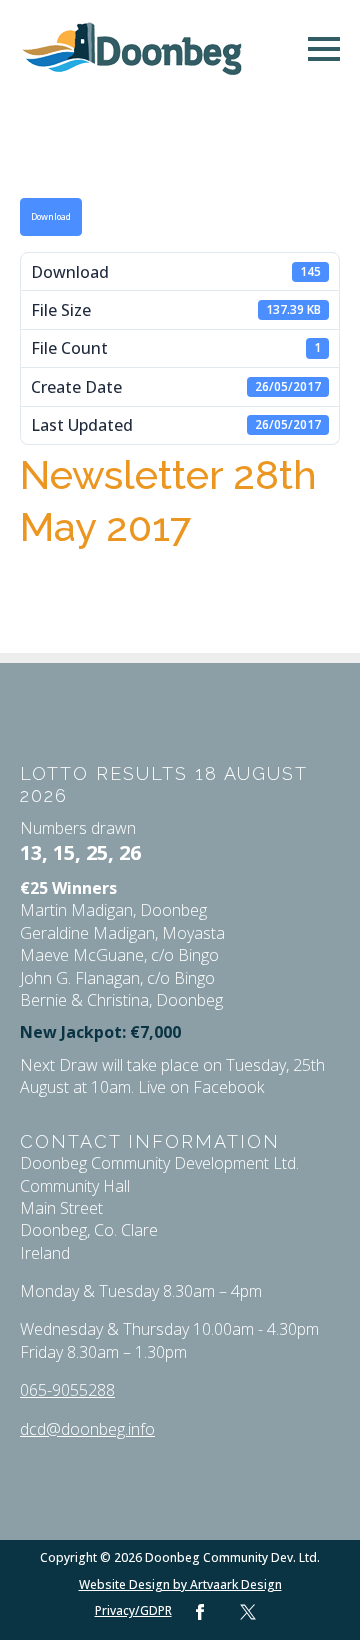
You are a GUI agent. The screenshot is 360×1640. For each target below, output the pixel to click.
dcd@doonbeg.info (87, 1429)
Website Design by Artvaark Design (180, 1585)
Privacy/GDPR (133, 1611)
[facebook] (200, 1612)
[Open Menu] (324, 49)
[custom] (248, 1612)
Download (51, 217)
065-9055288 (67, 1390)
